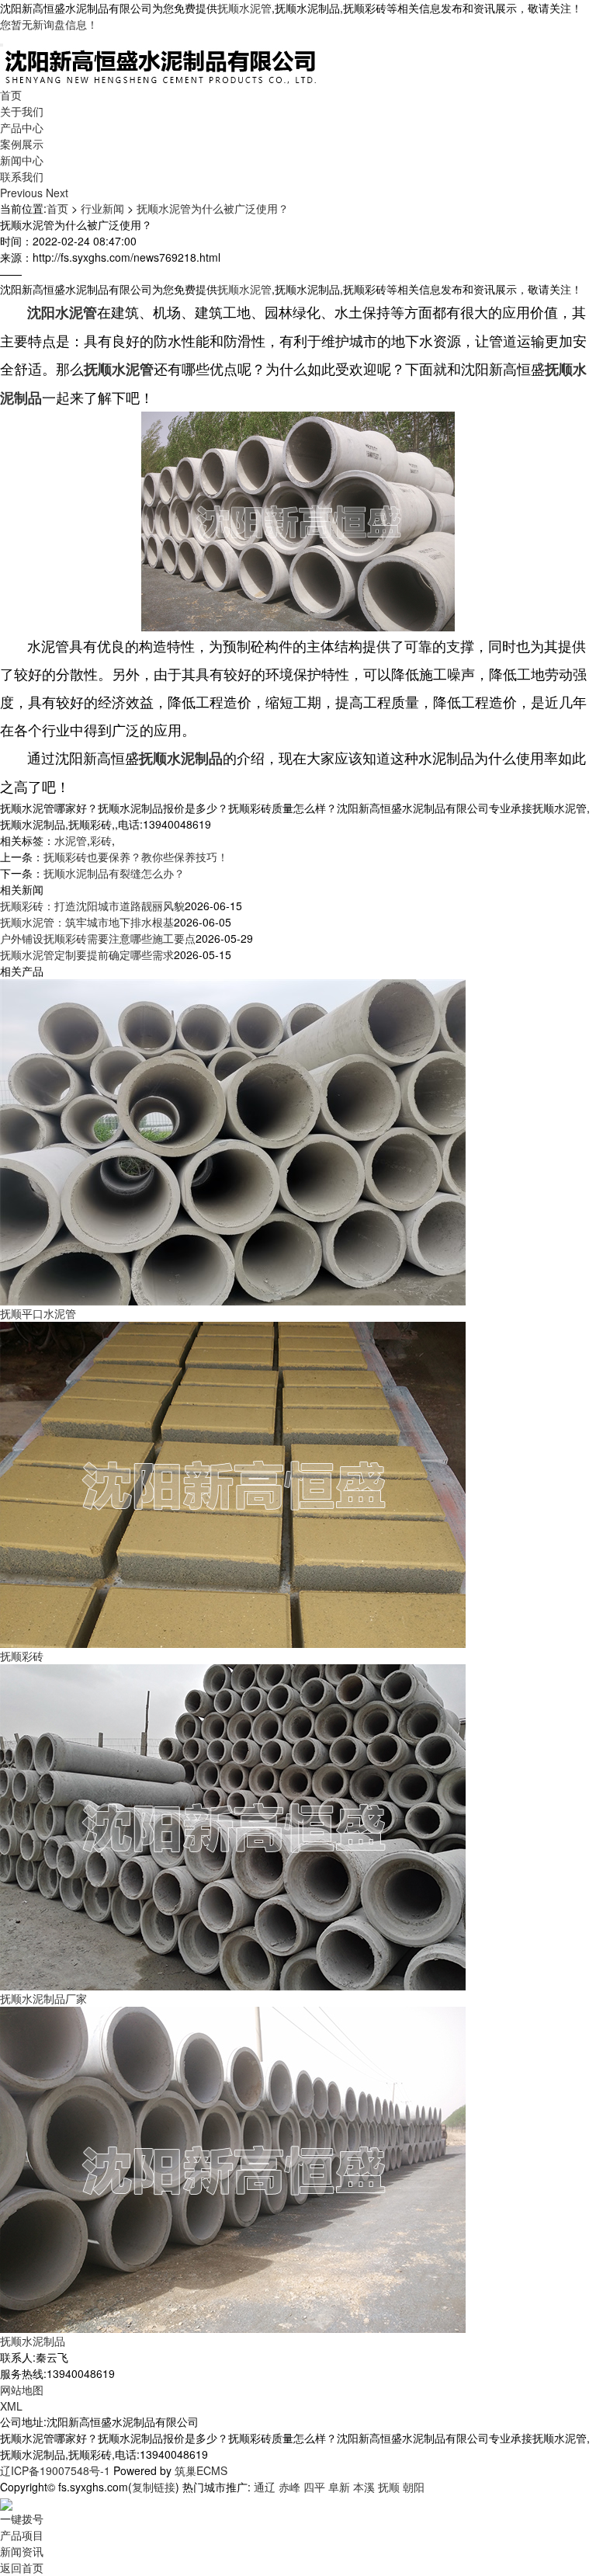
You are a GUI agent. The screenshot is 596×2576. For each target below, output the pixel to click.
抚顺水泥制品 (33, 2341)
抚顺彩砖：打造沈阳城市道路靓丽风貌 (92, 906)
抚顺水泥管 (244, 8)
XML (11, 2406)
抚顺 (389, 2487)
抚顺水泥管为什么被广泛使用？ (213, 208)
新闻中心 (22, 160)
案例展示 (22, 144)
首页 (11, 95)
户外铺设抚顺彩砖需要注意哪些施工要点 (98, 938)
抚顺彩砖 (22, 1656)
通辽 (265, 2487)
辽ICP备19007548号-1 (55, 2470)
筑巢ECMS (201, 2470)
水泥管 (71, 840)
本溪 (364, 2487)
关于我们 (22, 111)
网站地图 (22, 2390)
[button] (23, 193)
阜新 (339, 2487)
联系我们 (22, 176)
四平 (314, 2487)
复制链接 (154, 2487)
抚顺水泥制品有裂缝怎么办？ (114, 873)
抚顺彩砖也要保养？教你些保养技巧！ (136, 857)
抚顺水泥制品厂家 (43, 1998)
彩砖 (101, 840)
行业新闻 (102, 208)
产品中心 (22, 127)
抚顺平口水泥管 (38, 1313)
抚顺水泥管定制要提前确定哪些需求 (87, 954)
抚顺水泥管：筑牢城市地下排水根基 (87, 922)
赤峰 (289, 2487)
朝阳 (414, 2487)
